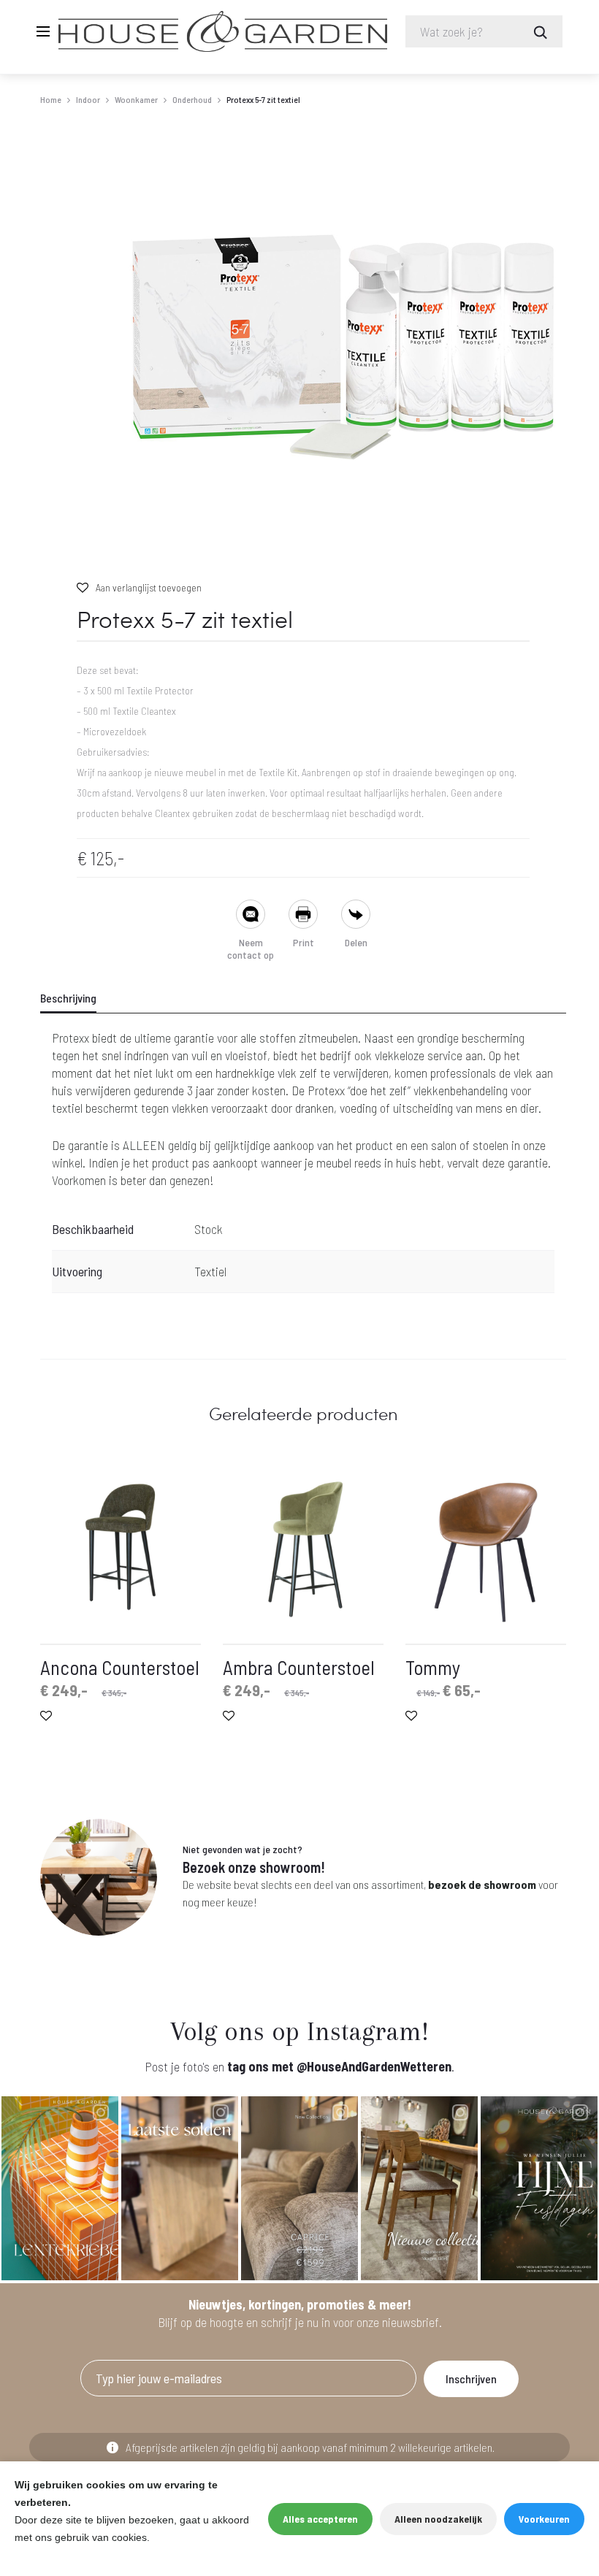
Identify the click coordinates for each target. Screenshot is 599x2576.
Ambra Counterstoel (299, 1667)
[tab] (77, 998)
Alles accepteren (320, 2519)
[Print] (303, 916)
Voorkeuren (544, 2519)
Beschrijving (68, 998)
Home (51, 99)
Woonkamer (136, 99)
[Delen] (356, 916)
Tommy (433, 1667)
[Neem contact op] (251, 916)
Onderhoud (192, 99)
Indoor (88, 99)
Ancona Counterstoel (120, 1667)
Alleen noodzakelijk (438, 2519)
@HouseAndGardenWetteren (374, 2066)
